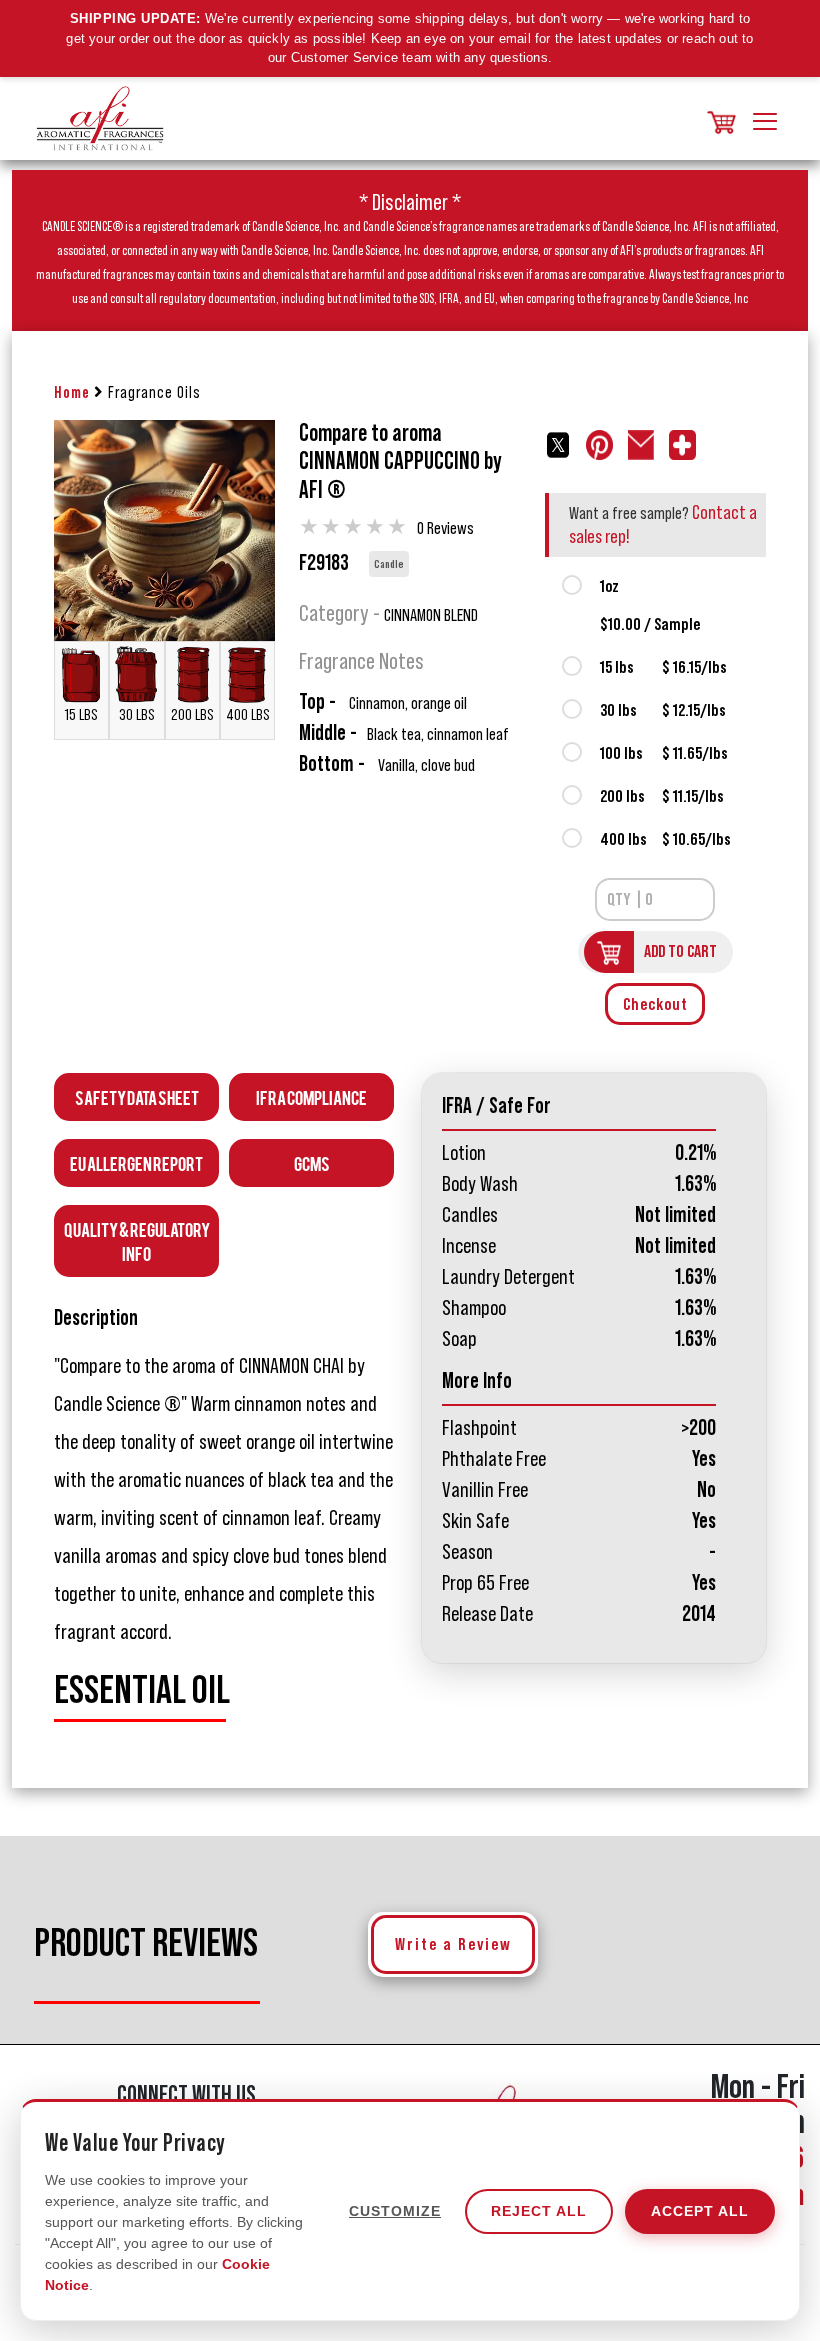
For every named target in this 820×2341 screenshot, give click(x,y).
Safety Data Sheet (137, 1096)
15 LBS (81, 715)
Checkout (655, 1004)
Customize (395, 2211)
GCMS (312, 1162)
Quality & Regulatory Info (137, 1240)
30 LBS (137, 715)
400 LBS (248, 715)
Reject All (539, 2211)
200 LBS (192, 715)
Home (72, 392)
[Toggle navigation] (765, 118)
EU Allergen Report (136, 1162)
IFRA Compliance (311, 1096)
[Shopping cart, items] (720, 118)
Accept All (700, 2211)
